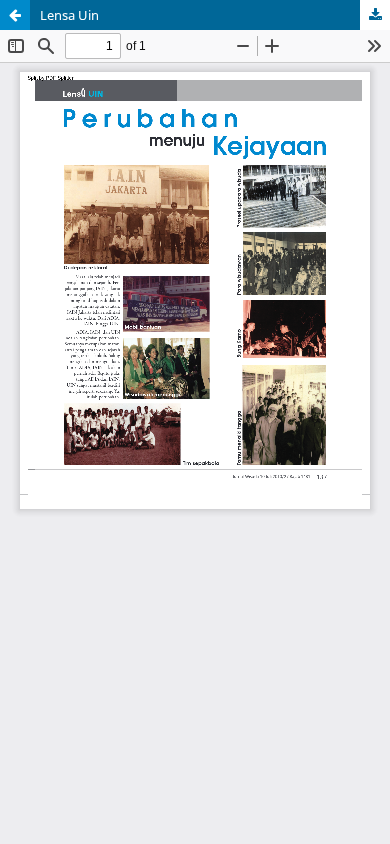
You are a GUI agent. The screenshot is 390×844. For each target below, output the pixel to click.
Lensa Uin (69, 15)
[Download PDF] (375, 15)
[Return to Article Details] (15, 15)
